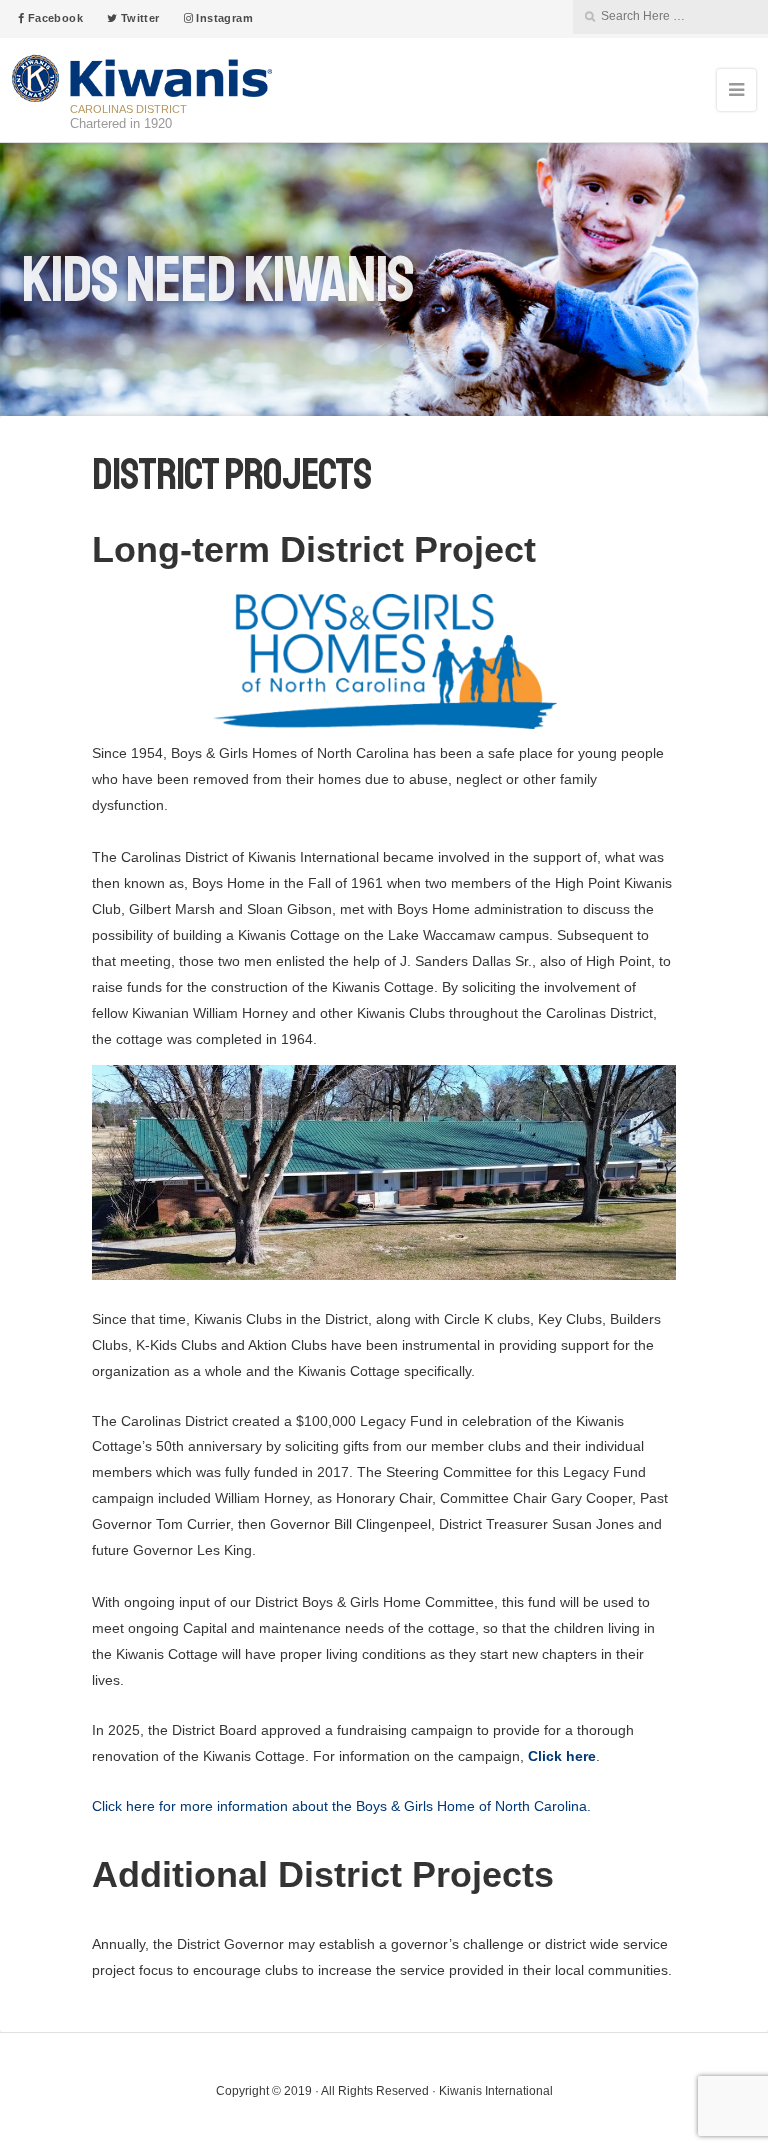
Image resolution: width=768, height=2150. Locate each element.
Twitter (138, 18)
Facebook (53, 18)
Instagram (223, 18)
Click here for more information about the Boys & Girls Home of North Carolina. (341, 1806)
